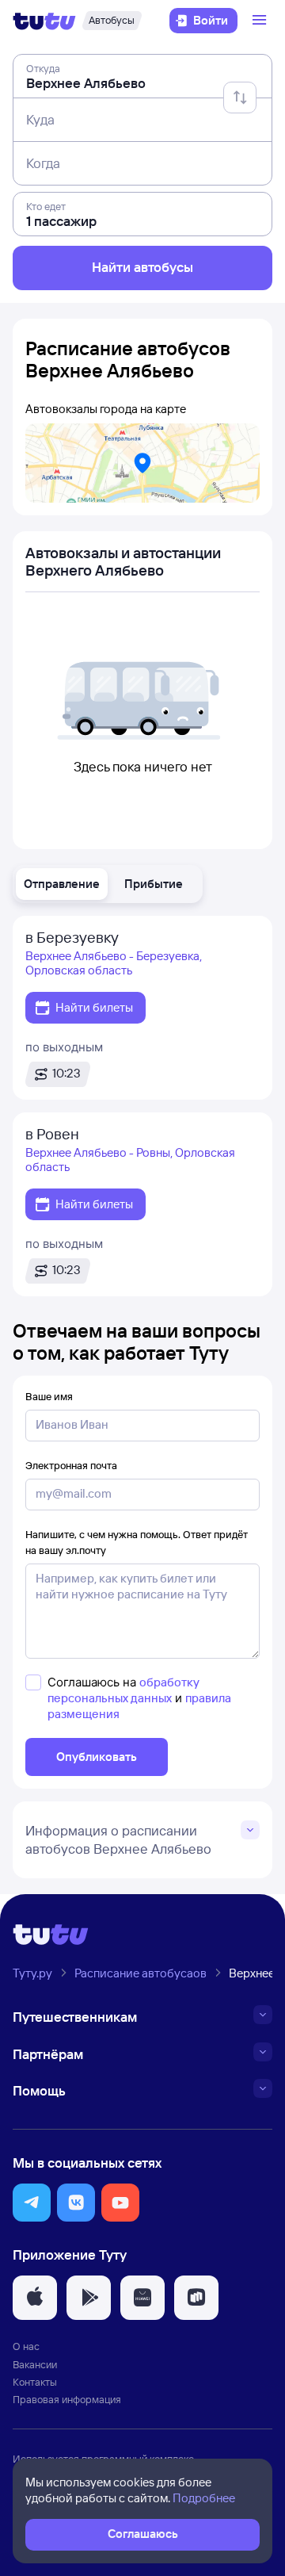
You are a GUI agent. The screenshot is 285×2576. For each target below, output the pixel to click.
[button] (62, 884)
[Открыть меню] (261, 21)
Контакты (35, 2382)
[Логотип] (44, 21)
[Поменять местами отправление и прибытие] (240, 98)
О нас (26, 2346)
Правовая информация (67, 2399)
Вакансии (35, 2364)
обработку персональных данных (123, 1690)
